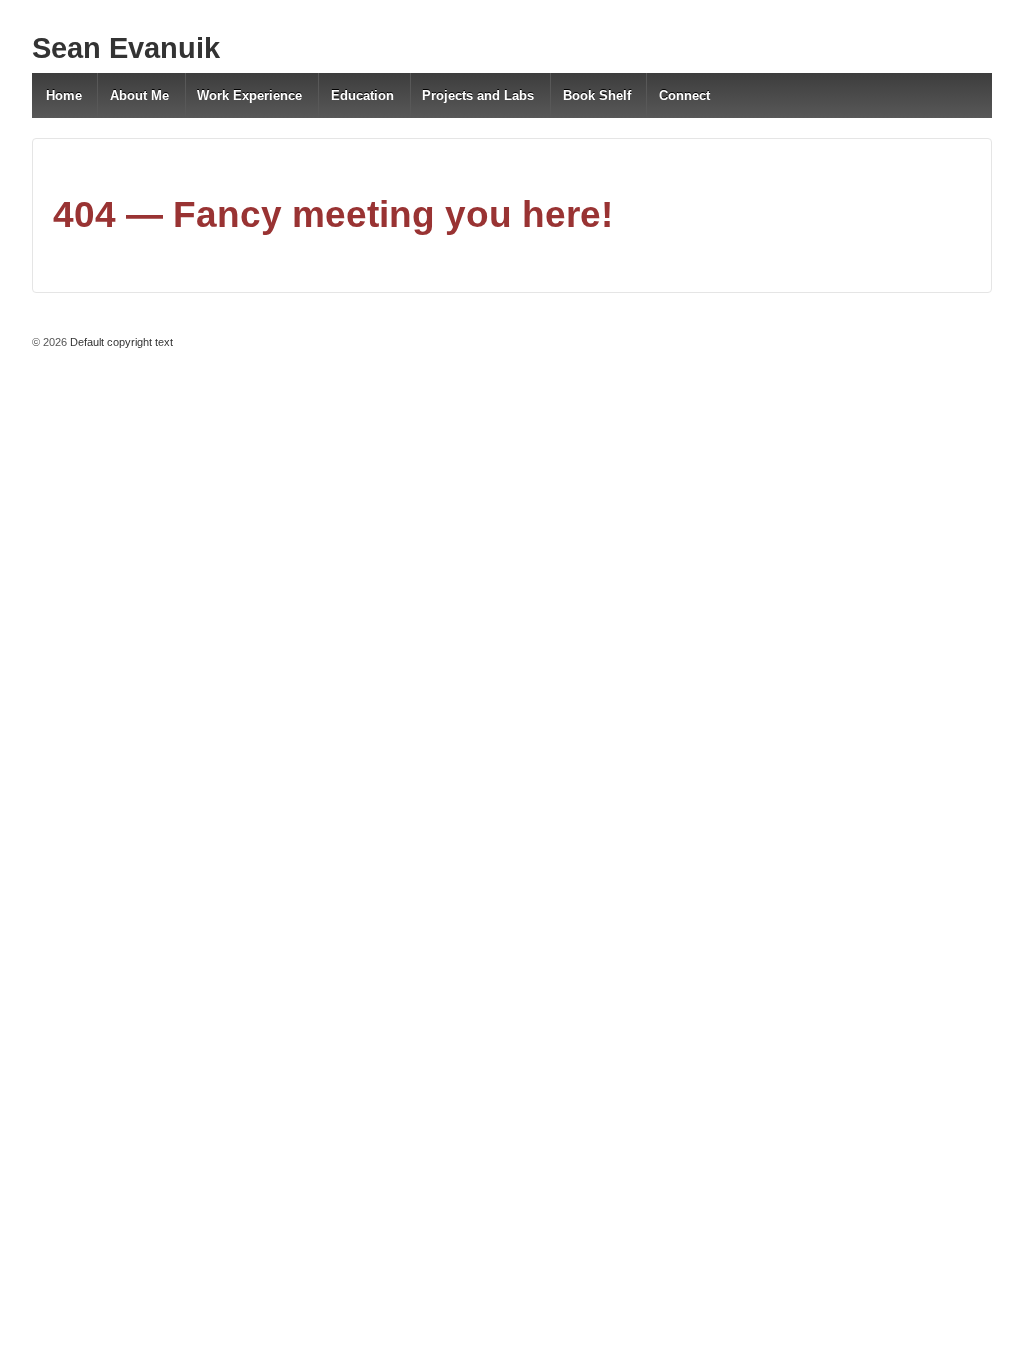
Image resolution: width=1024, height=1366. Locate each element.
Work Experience (249, 95)
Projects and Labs (478, 95)
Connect (684, 95)
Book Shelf (597, 95)
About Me (139, 95)
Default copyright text (120, 342)
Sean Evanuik (126, 48)
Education (362, 95)
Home (64, 95)
